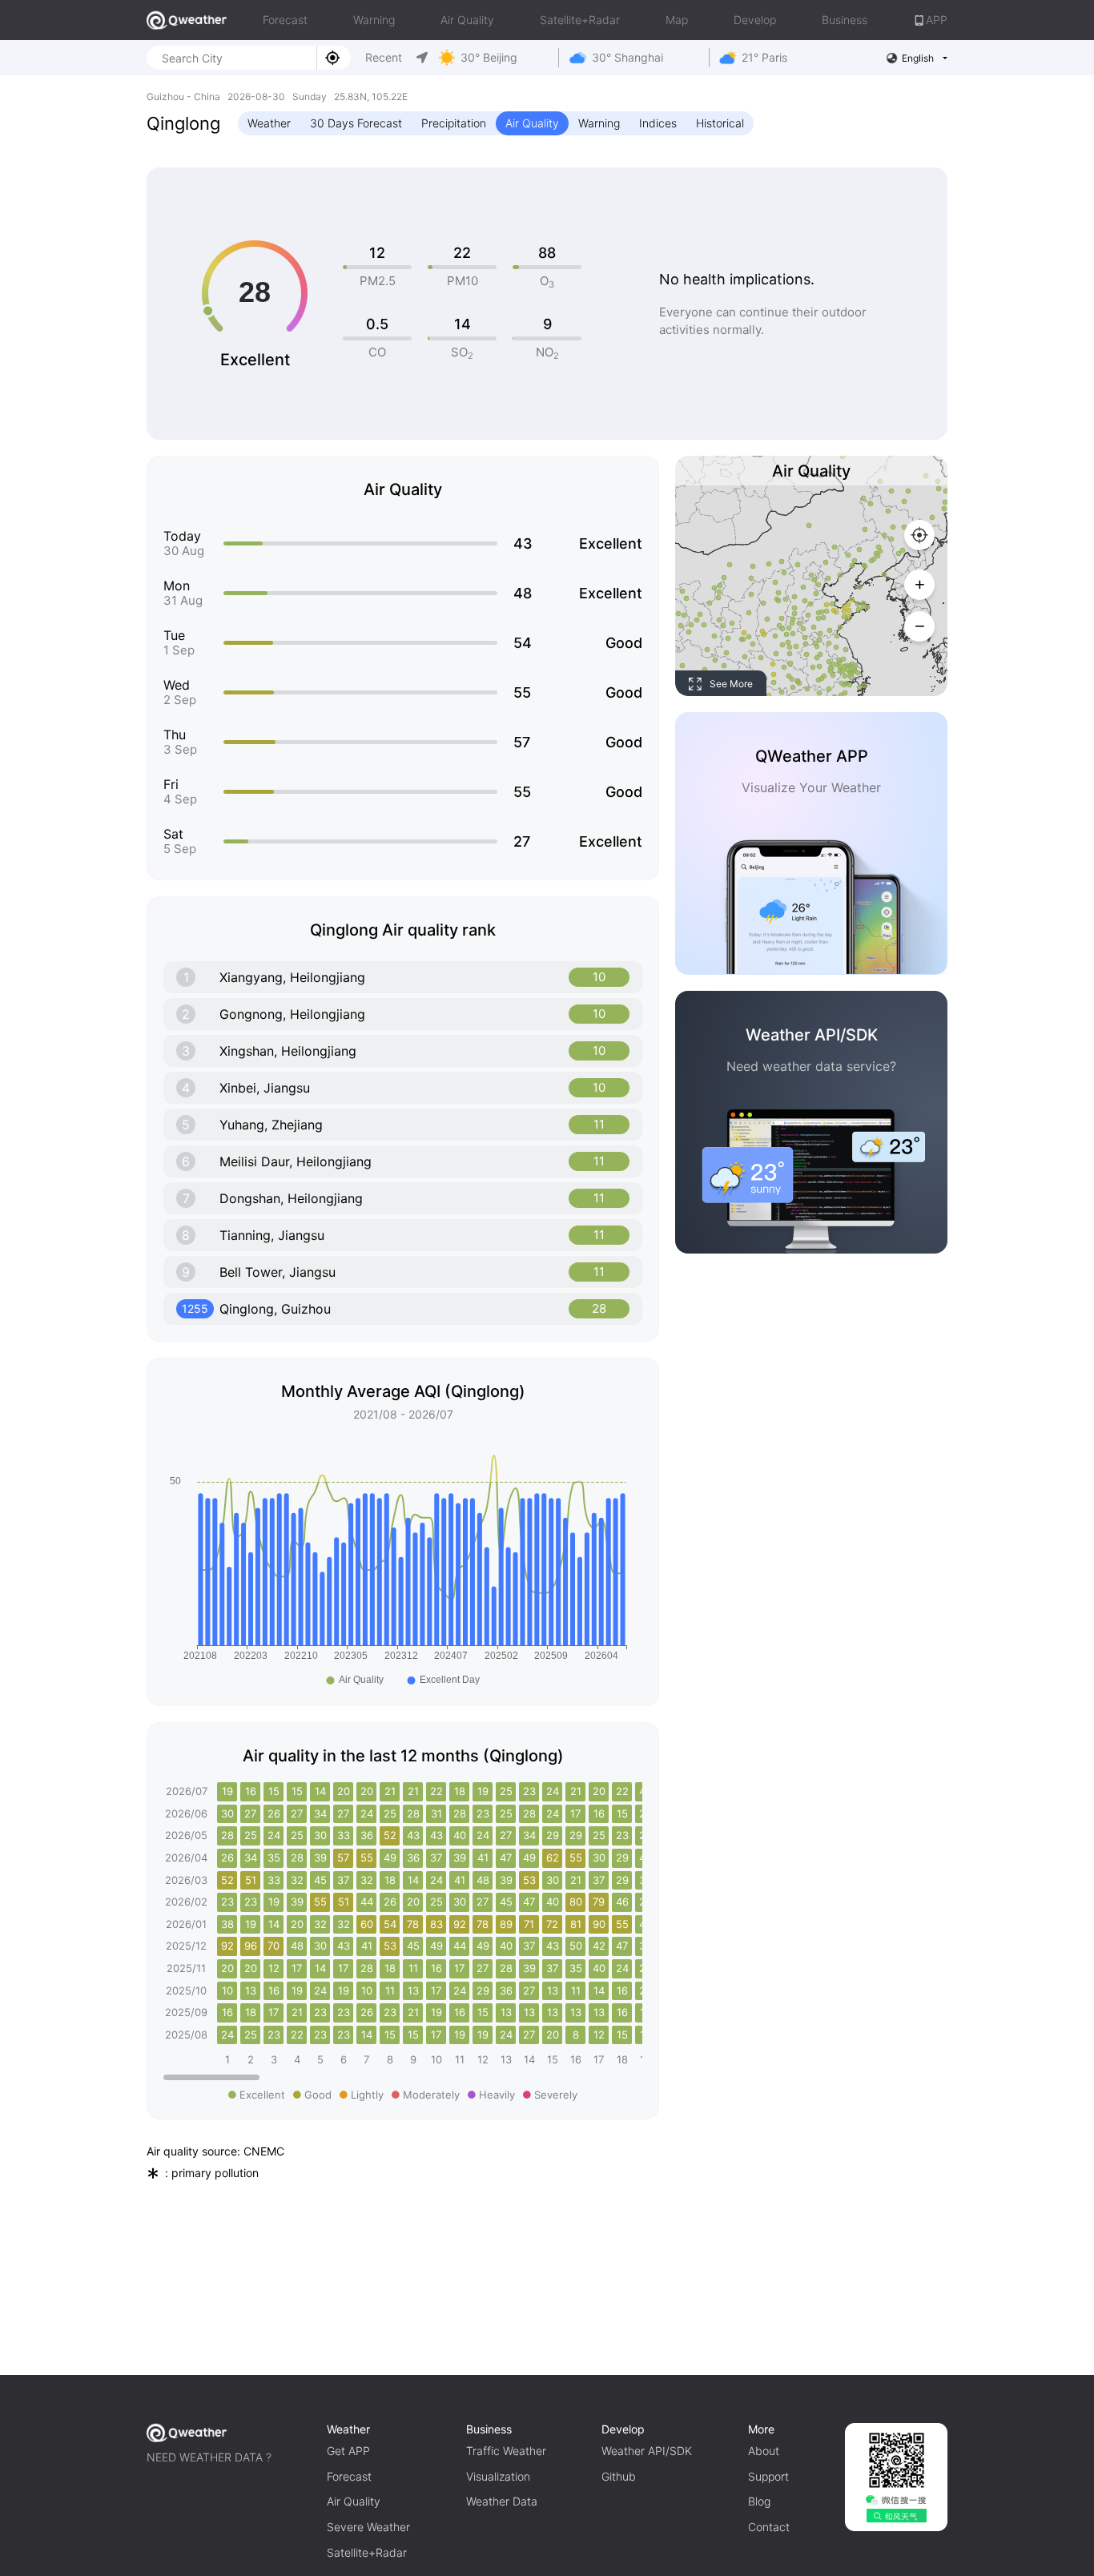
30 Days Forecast (356, 123)
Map (677, 20)
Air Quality (467, 20)
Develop (755, 20)
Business (845, 20)
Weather (269, 123)
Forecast (285, 20)
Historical (720, 123)
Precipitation (454, 123)
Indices (658, 123)
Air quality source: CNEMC (215, 2151)
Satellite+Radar (580, 20)
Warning (374, 20)
